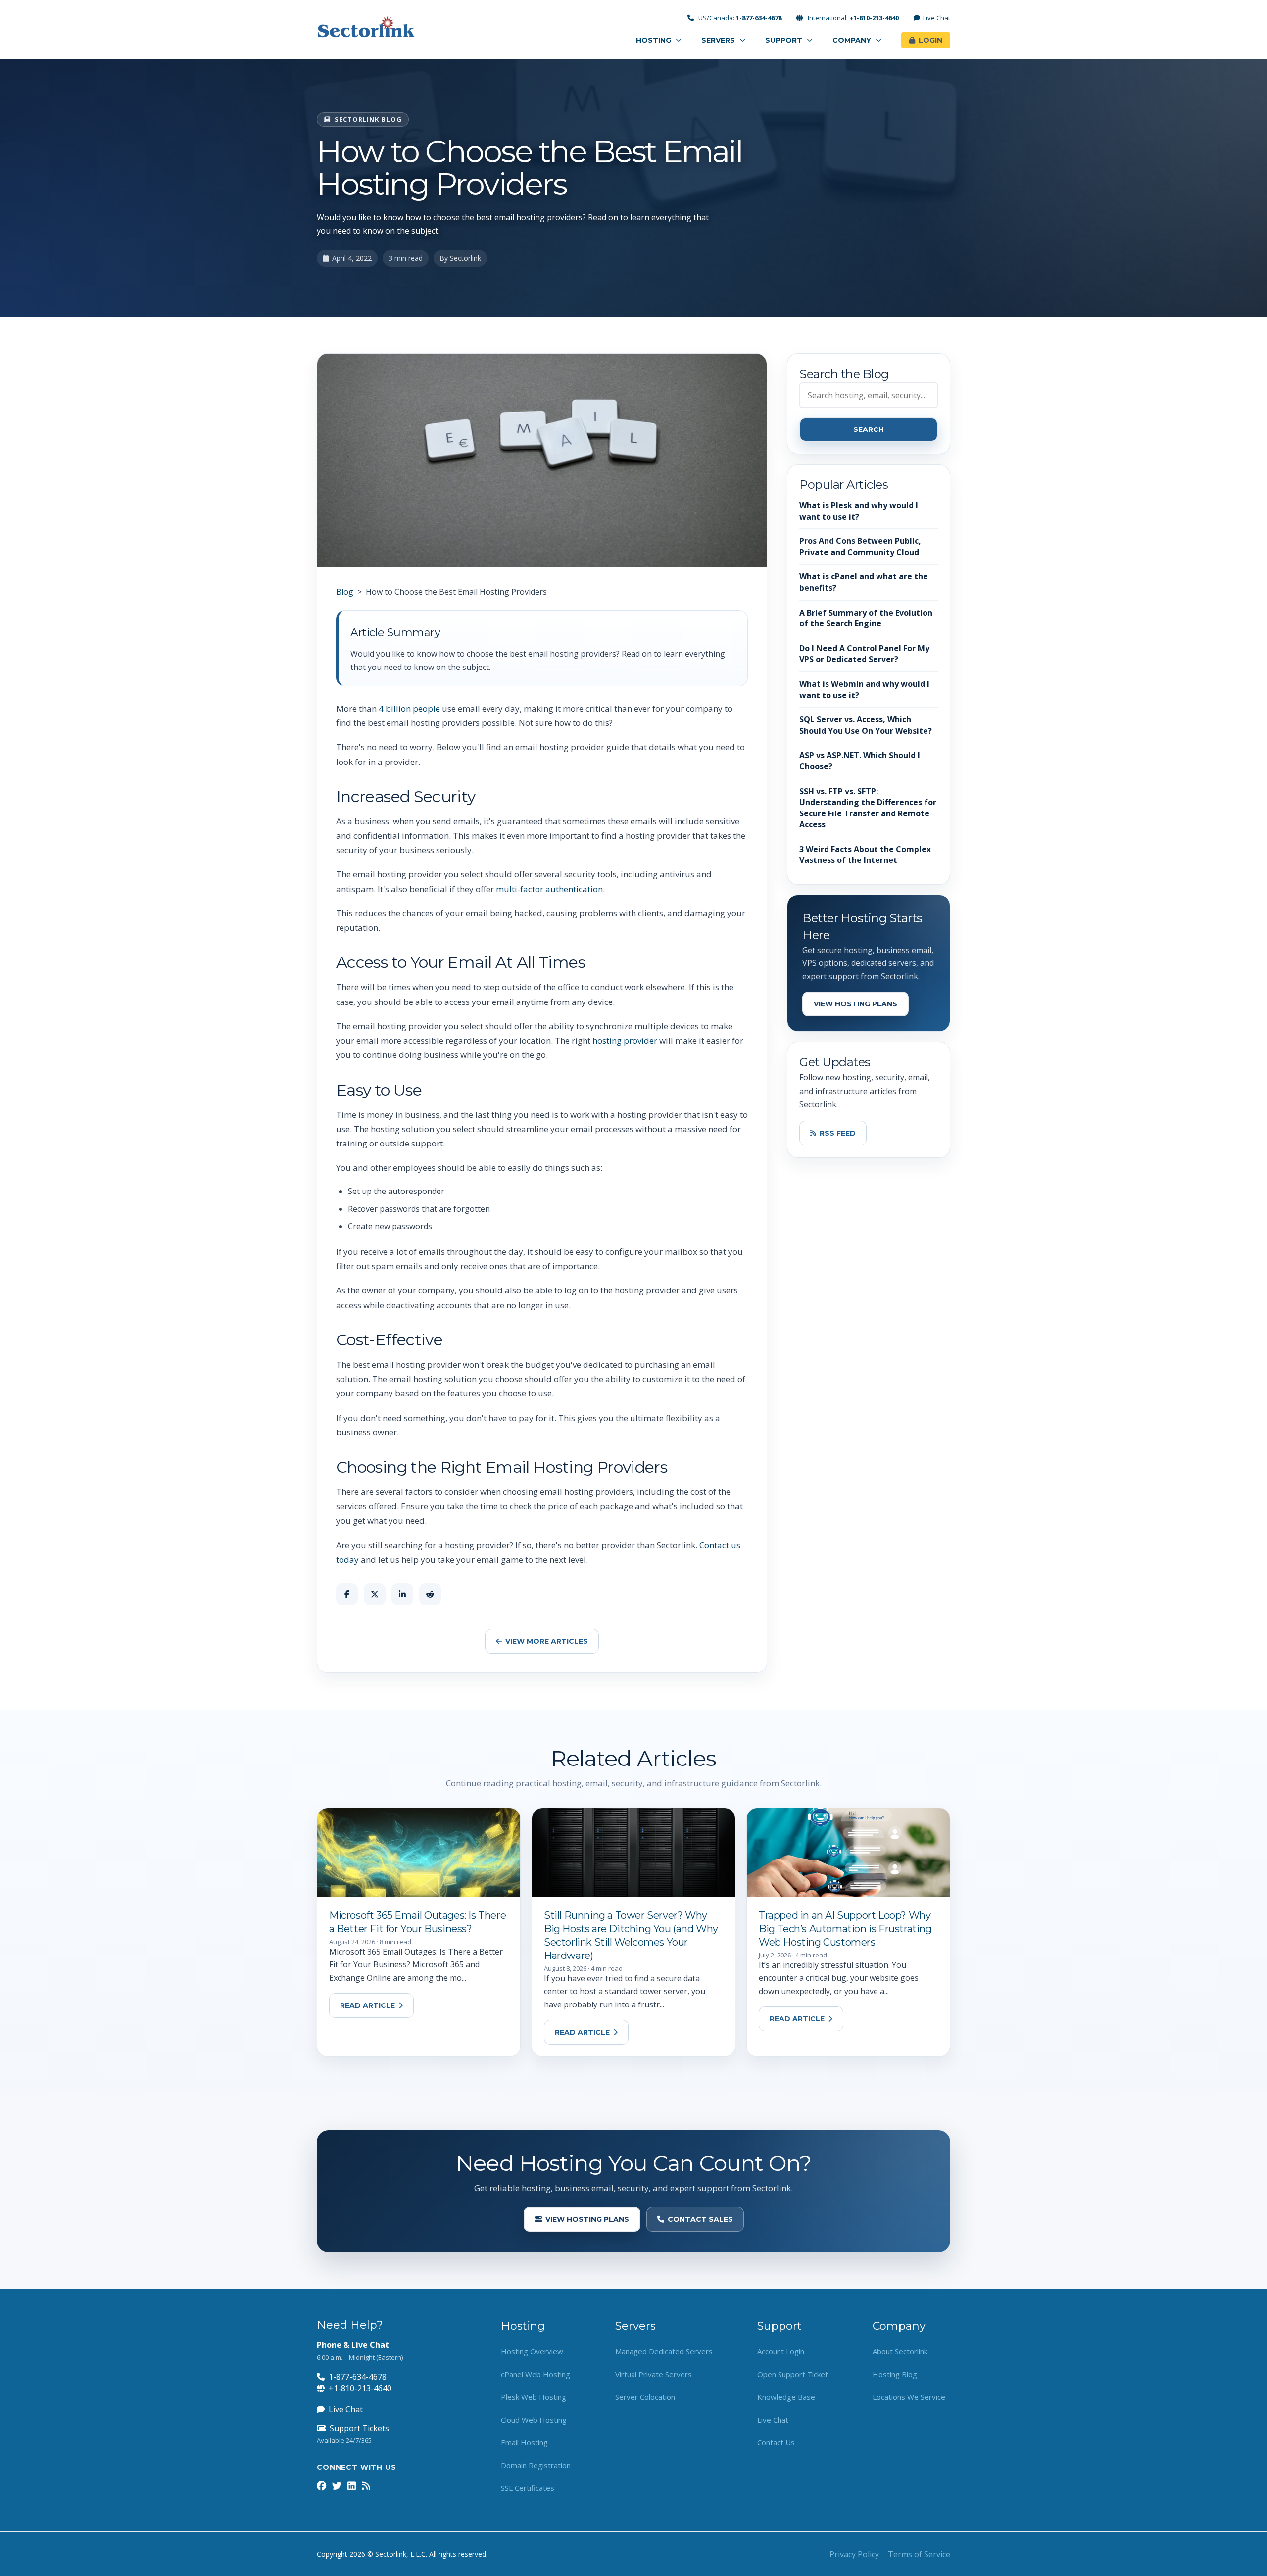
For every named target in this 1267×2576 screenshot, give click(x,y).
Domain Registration (536, 2465)
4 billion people (409, 708)
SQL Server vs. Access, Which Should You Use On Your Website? (866, 725)
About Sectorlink (900, 2351)
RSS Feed (838, 1133)
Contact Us (776, 2442)
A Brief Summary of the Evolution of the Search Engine (866, 618)
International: (853, 18)
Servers (719, 40)
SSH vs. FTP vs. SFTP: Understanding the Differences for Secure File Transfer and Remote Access (868, 808)
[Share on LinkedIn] (402, 1594)
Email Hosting (524, 2442)
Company (853, 40)
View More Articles (547, 1641)
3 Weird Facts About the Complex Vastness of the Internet (865, 855)
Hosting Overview (532, 2351)
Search (869, 429)
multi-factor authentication (549, 889)
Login (930, 40)
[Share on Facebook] (347, 1594)
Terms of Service (919, 2554)
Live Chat (937, 18)
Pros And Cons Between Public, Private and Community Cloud (860, 547)
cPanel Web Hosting (536, 2374)
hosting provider (625, 1040)
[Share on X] (375, 1594)
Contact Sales (700, 2219)
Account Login (781, 2351)
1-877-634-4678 (358, 2377)
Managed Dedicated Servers (664, 2351)
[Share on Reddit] (430, 1594)
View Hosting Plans (855, 1004)
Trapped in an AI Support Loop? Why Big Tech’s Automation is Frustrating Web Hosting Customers (845, 1929)
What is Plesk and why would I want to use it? (859, 511)
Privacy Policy (854, 2554)
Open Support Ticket (793, 2374)
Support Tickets (359, 2428)
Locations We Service (909, 2397)
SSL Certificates (528, 2488)
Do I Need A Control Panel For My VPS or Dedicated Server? (864, 654)
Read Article (367, 2005)
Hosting (655, 40)
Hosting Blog (895, 2374)
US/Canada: (739, 18)
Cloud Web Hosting (534, 2420)
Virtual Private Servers (654, 2374)
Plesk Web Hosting (534, 2397)
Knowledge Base (786, 2397)
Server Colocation (645, 2397)
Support (785, 40)
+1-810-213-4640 (360, 2388)
